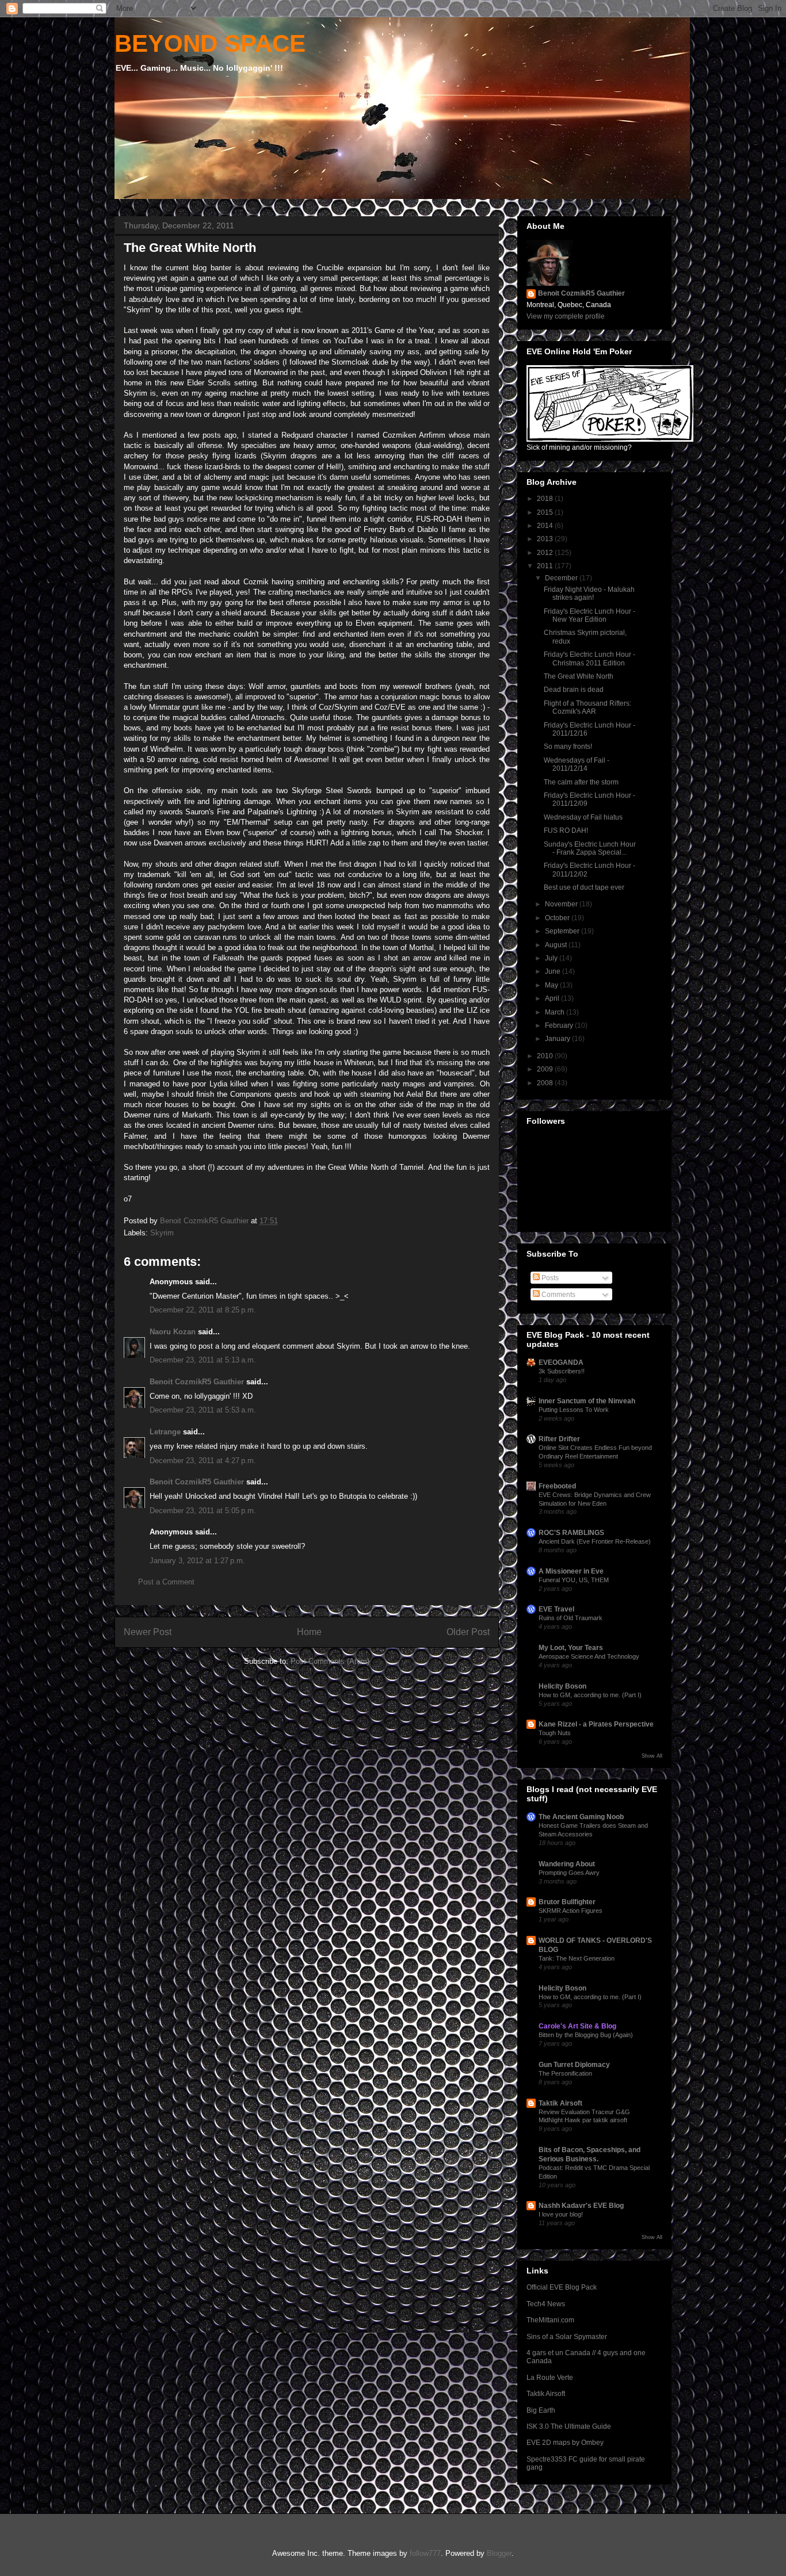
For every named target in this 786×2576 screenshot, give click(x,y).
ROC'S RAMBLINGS (571, 1533)
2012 (546, 553)
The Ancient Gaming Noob (581, 1817)
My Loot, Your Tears (571, 1648)
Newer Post (148, 1632)
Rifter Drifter (559, 1439)
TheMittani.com (550, 2320)
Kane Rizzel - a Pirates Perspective (596, 1724)
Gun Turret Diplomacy (574, 2065)
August (557, 945)
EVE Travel (556, 1609)
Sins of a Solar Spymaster (567, 2337)
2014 (546, 526)
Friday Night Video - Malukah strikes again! (589, 594)
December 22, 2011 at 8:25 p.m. (203, 1310)
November (562, 904)
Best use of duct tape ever (584, 887)
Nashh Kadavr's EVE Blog (581, 2206)
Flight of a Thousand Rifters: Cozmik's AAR (587, 707)
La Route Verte (550, 2378)
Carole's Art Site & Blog (577, 2026)
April (553, 998)
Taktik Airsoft (560, 2103)
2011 (546, 566)
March (556, 1012)
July (552, 958)
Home (309, 1632)
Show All (652, 1756)
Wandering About (567, 1864)
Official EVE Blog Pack (562, 2287)
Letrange (165, 1432)
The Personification (565, 2073)
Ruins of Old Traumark (571, 1618)
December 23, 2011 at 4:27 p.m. (203, 1461)
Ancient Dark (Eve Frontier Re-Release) (595, 1541)
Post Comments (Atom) (330, 1661)
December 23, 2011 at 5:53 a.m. (203, 1410)
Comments (558, 1295)
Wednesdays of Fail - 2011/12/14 (577, 764)
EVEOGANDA (561, 1362)
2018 (546, 499)
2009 (546, 1069)
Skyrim (162, 1233)
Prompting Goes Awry (569, 1873)
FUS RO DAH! (566, 830)
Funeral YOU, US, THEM (574, 1580)
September (563, 931)
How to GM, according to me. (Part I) (590, 1695)
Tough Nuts (555, 1733)
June (554, 971)
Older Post (468, 1632)
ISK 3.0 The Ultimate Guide (569, 2426)
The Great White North (579, 676)
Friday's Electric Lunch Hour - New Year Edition (589, 615)
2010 (546, 1056)
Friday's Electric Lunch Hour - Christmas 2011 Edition (589, 659)
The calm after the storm (581, 782)
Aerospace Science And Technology (589, 1656)
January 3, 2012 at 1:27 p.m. (197, 1561)
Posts (549, 1278)
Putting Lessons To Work (574, 1410)
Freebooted (557, 1486)
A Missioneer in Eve (571, 1571)
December (562, 578)
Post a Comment (166, 1582)
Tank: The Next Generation (577, 1958)
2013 (546, 539)
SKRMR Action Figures (571, 1911)
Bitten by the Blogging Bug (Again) (586, 2035)
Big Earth (541, 2410)
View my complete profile (566, 316)
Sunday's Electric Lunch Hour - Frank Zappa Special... (590, 848)
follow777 (425, 2553)
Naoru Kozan (173, 1332)
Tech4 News (546, 2304)
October (558, 918)
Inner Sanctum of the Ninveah (587, 1401)
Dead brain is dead (574, 690)
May (552, 985)
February (560, 1025)
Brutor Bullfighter (567, 1902)
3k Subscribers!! (562, 1371)
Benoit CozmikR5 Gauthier (197, 1382)
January (558, 1039)
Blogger (499, 2553)
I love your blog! (561, 2214)
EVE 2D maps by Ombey (565, 2443)
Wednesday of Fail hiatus (583, 817)
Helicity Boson (562, 1686)
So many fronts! (568, 747)
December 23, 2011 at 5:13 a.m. (203, 1360)
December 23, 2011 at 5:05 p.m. (203, 1511)
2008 (546, 1083)
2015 (546, 512)
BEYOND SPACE (210, 43)
